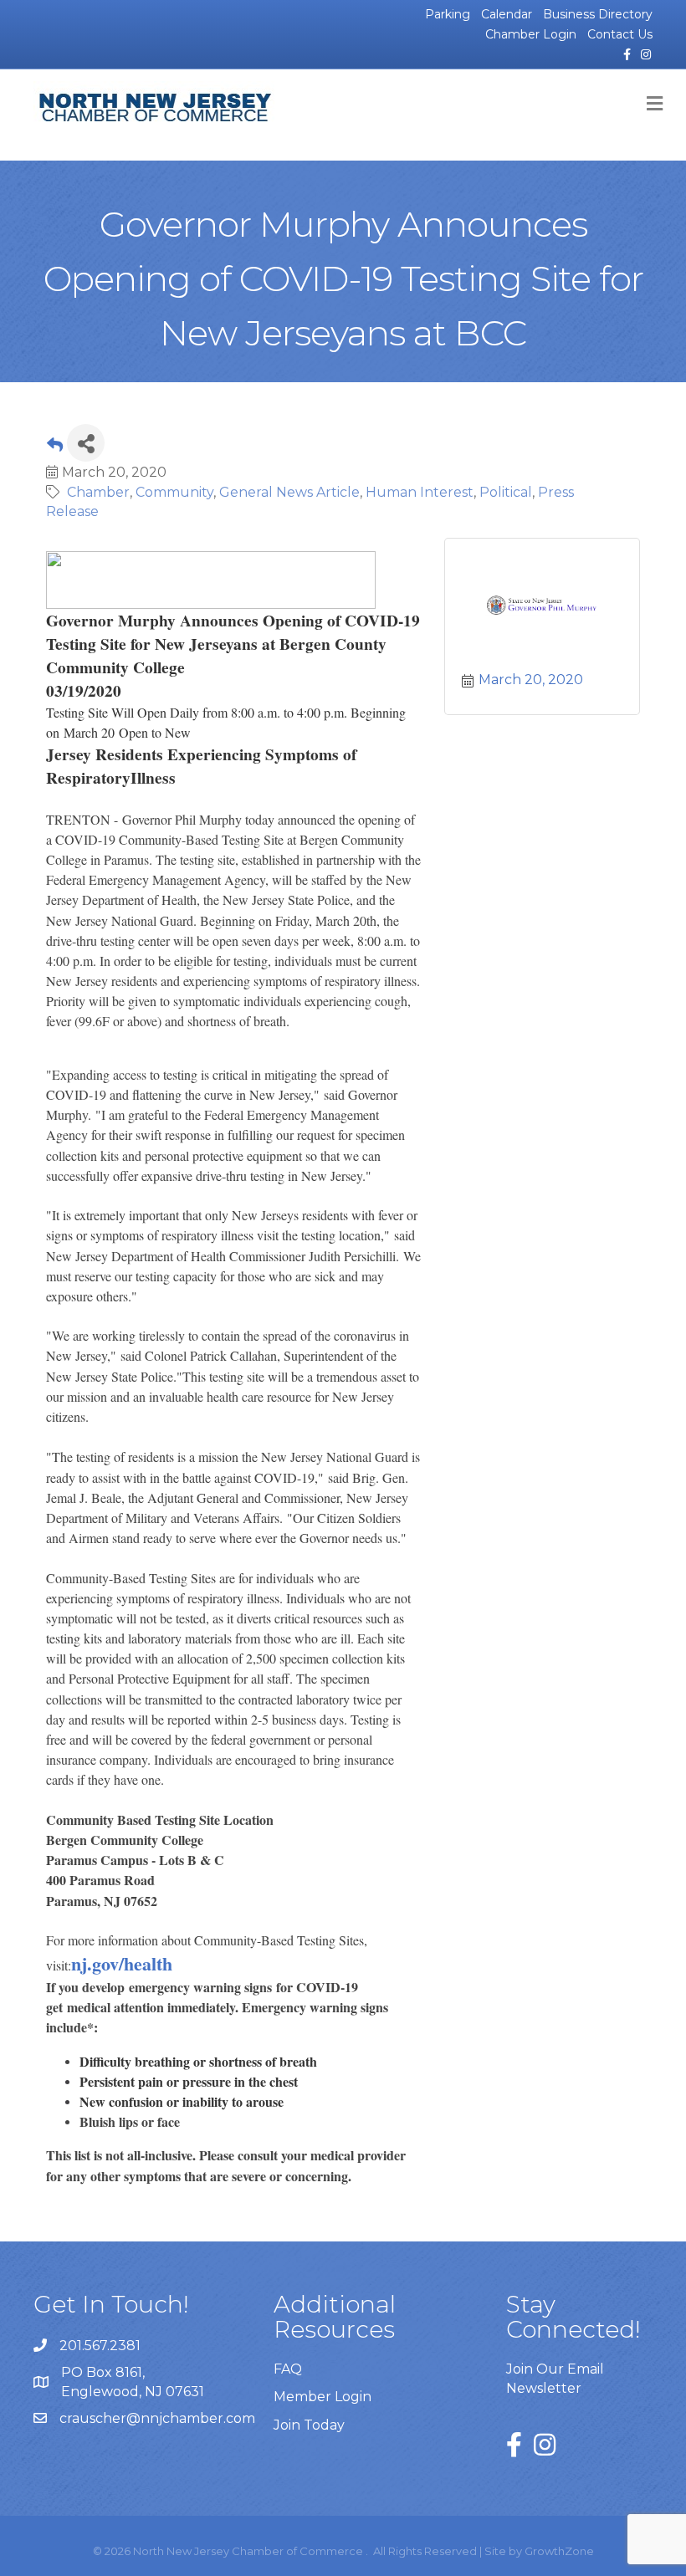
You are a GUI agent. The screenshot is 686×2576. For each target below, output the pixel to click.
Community (174, 492)
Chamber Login (531, 34)
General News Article (289, 492)
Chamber (98, 492)
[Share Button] (86, 443)
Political (506, 492)
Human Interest (420, 492)
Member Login (323, 2397)
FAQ (288, 2369)
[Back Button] (55, 448)
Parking (448, 14)
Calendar (507, 14)
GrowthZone (559, 2551)
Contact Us (620, 34)
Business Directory (598, 14)
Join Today (309, 2425)
